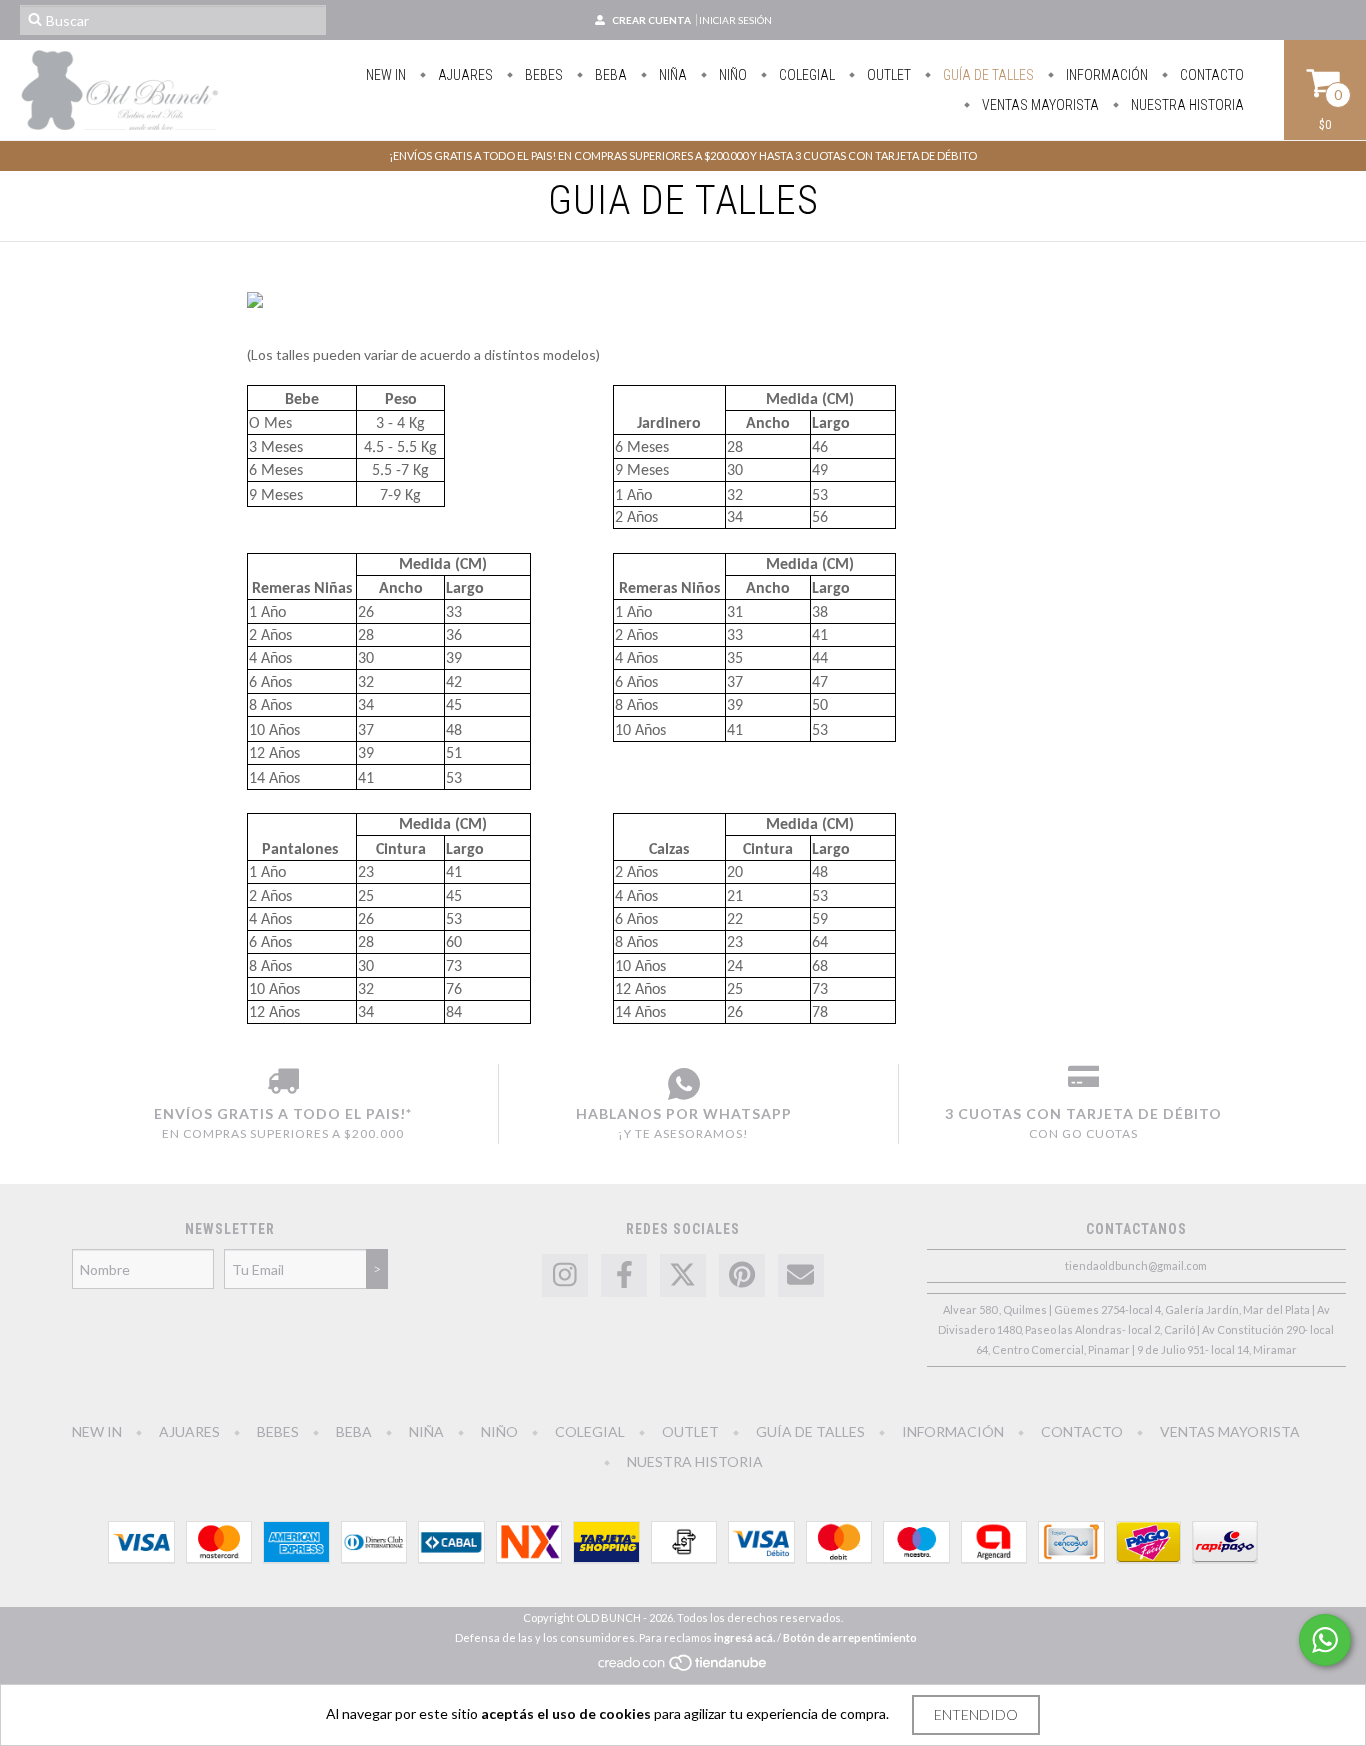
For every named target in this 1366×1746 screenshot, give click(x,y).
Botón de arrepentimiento (850, 1637)
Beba (609, 75)
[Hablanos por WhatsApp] (683, 1084)
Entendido (976, 1714)
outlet (887, 75)
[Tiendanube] (683, 1668)
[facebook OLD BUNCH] (624, 1275)
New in (386, 75)
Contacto (1210, 75)
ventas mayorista (1039, 105)
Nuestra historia (1186, 105)
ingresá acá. (744, 1637)
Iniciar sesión (735, 20)
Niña (671, 75)
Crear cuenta (651, 20)
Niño (731, 75)
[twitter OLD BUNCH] (683, 1275)
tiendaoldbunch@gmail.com (1136, 1265)
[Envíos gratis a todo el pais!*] (283, 1084)
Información (1105, 75)
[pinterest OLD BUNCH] (742, 1275)
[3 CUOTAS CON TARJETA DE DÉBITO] (1083, 1084)
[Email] (801, 1275)
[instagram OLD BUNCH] (565, 1275)
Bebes (542, 75)
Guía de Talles (987, 75)
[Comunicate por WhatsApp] (1325, 1640)
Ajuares (464, 75)
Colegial (805, 75)
